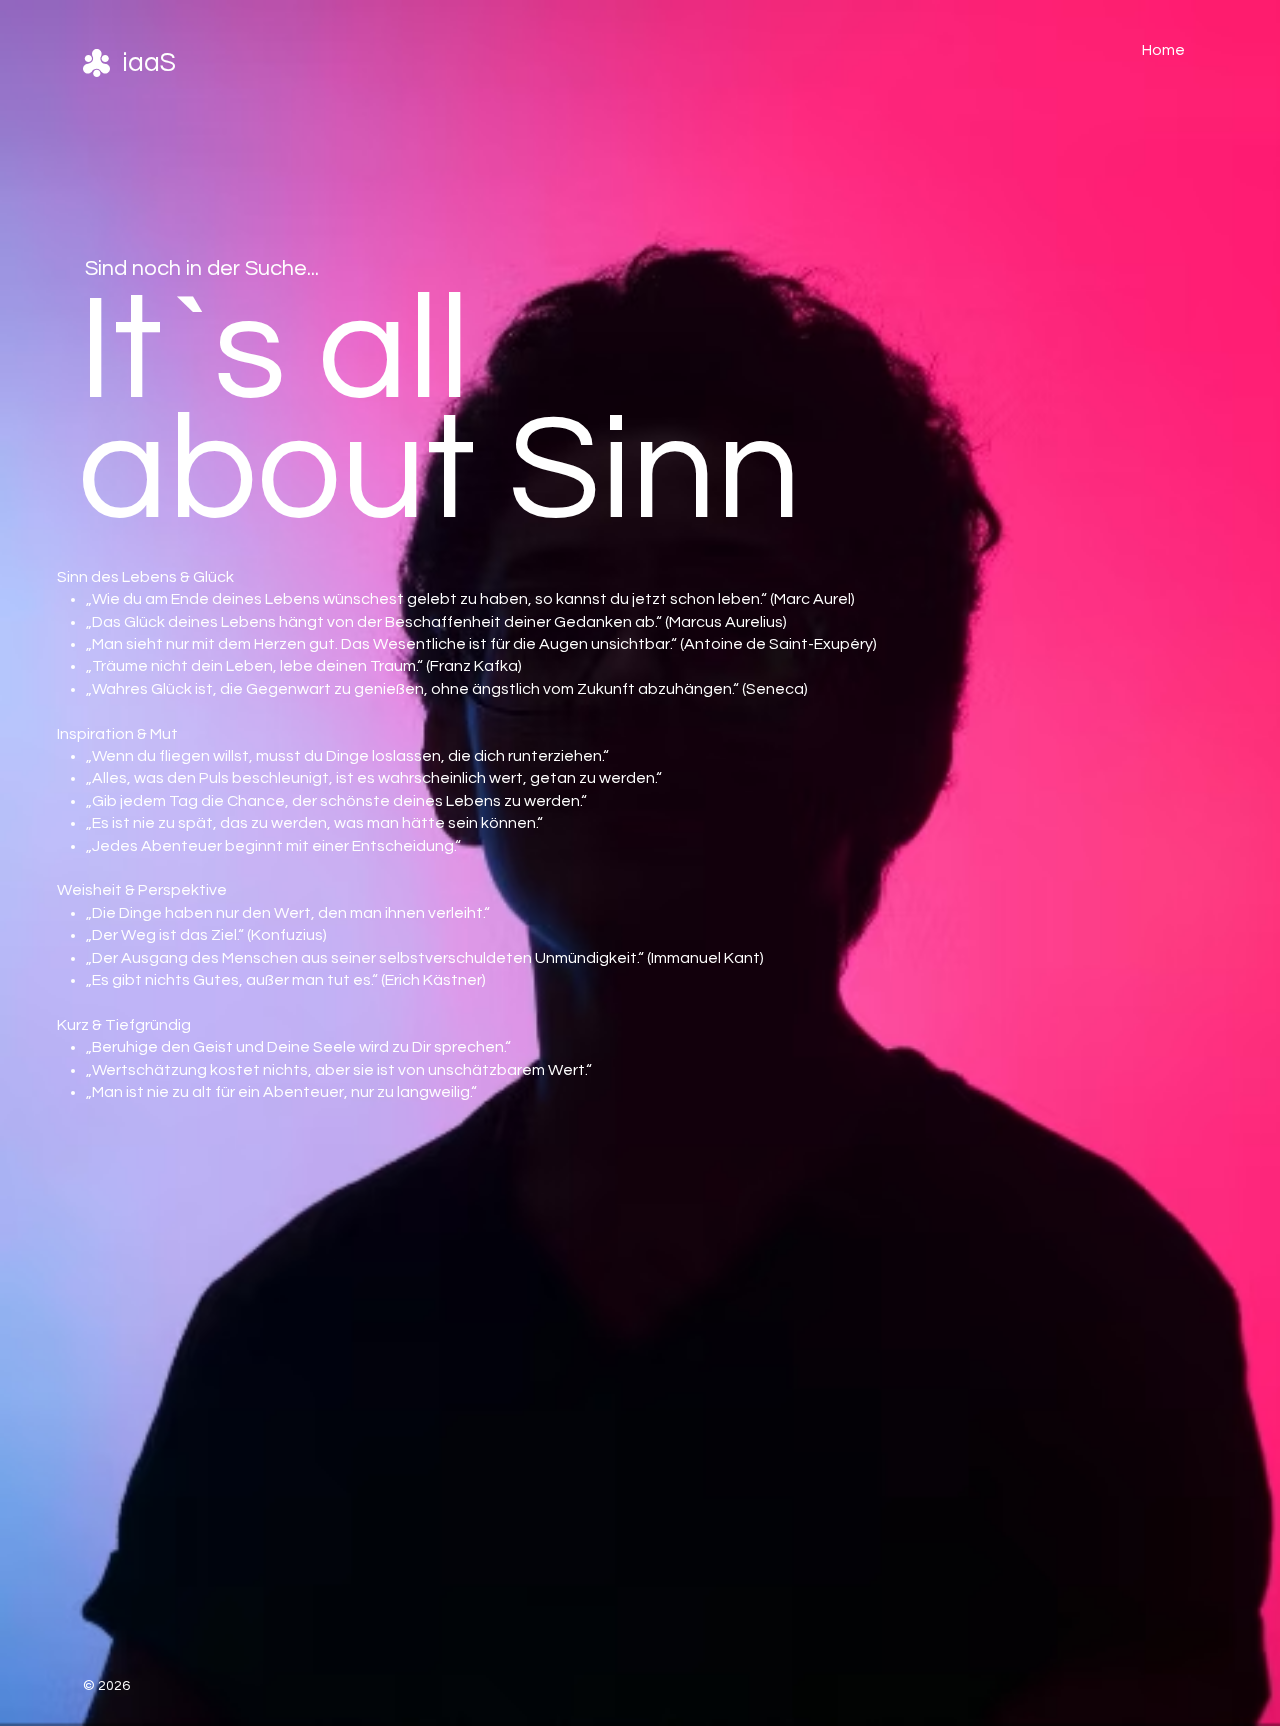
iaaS (149, 63)
